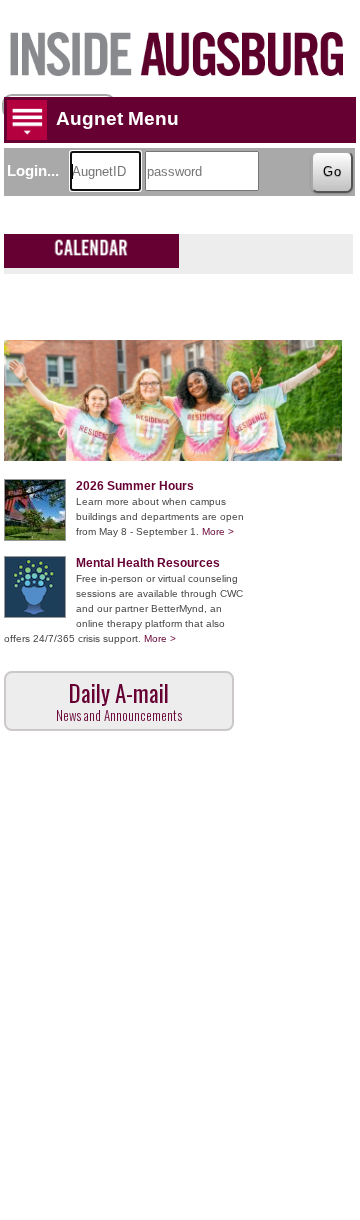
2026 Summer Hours (135, 486)
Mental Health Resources (148, 563)
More (218, 531)
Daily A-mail (119, 700)
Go (332, 171)
